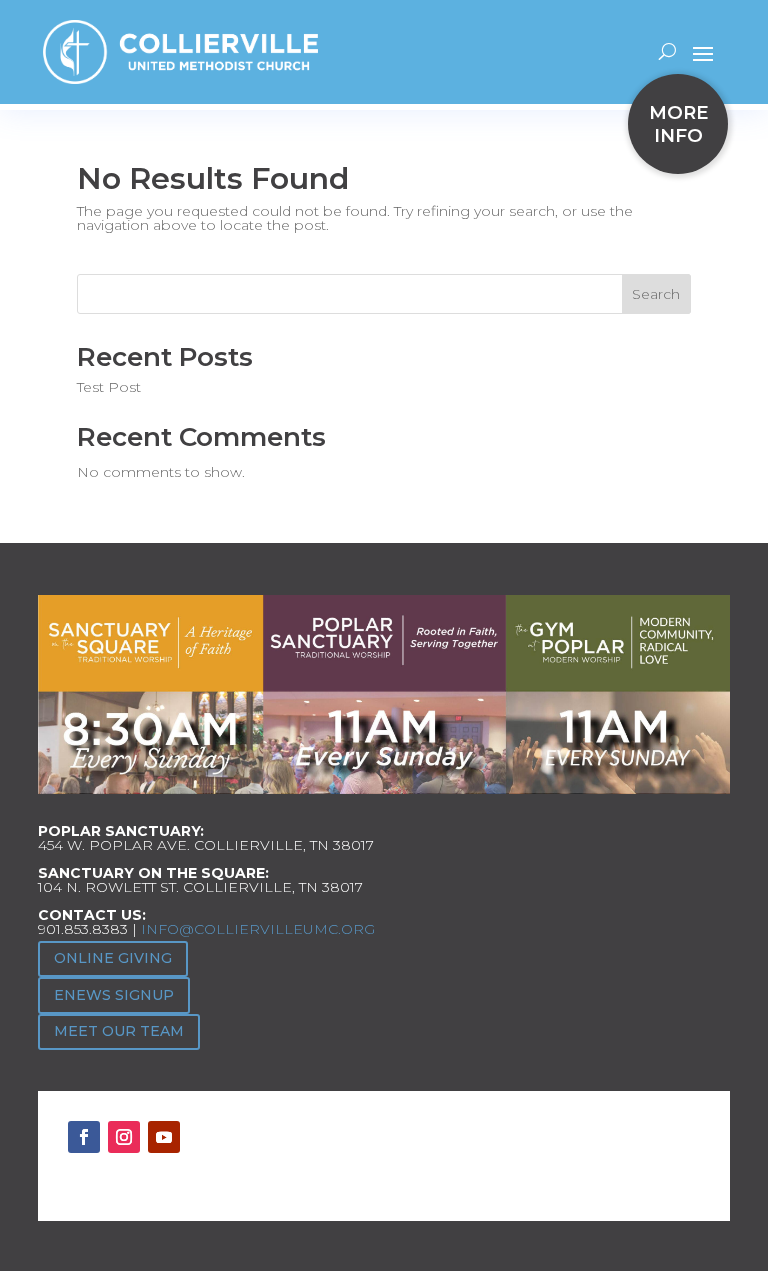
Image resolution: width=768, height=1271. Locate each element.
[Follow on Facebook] (84, 1137)
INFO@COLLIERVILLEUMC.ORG (258, 929)
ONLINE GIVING (113, 958)
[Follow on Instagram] (124, 1137)
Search (656, 294)
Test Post (109, 387)
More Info (678, 124)
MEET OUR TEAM (119, 1031)
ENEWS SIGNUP (114, 995)
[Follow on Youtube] (164, 1137)
